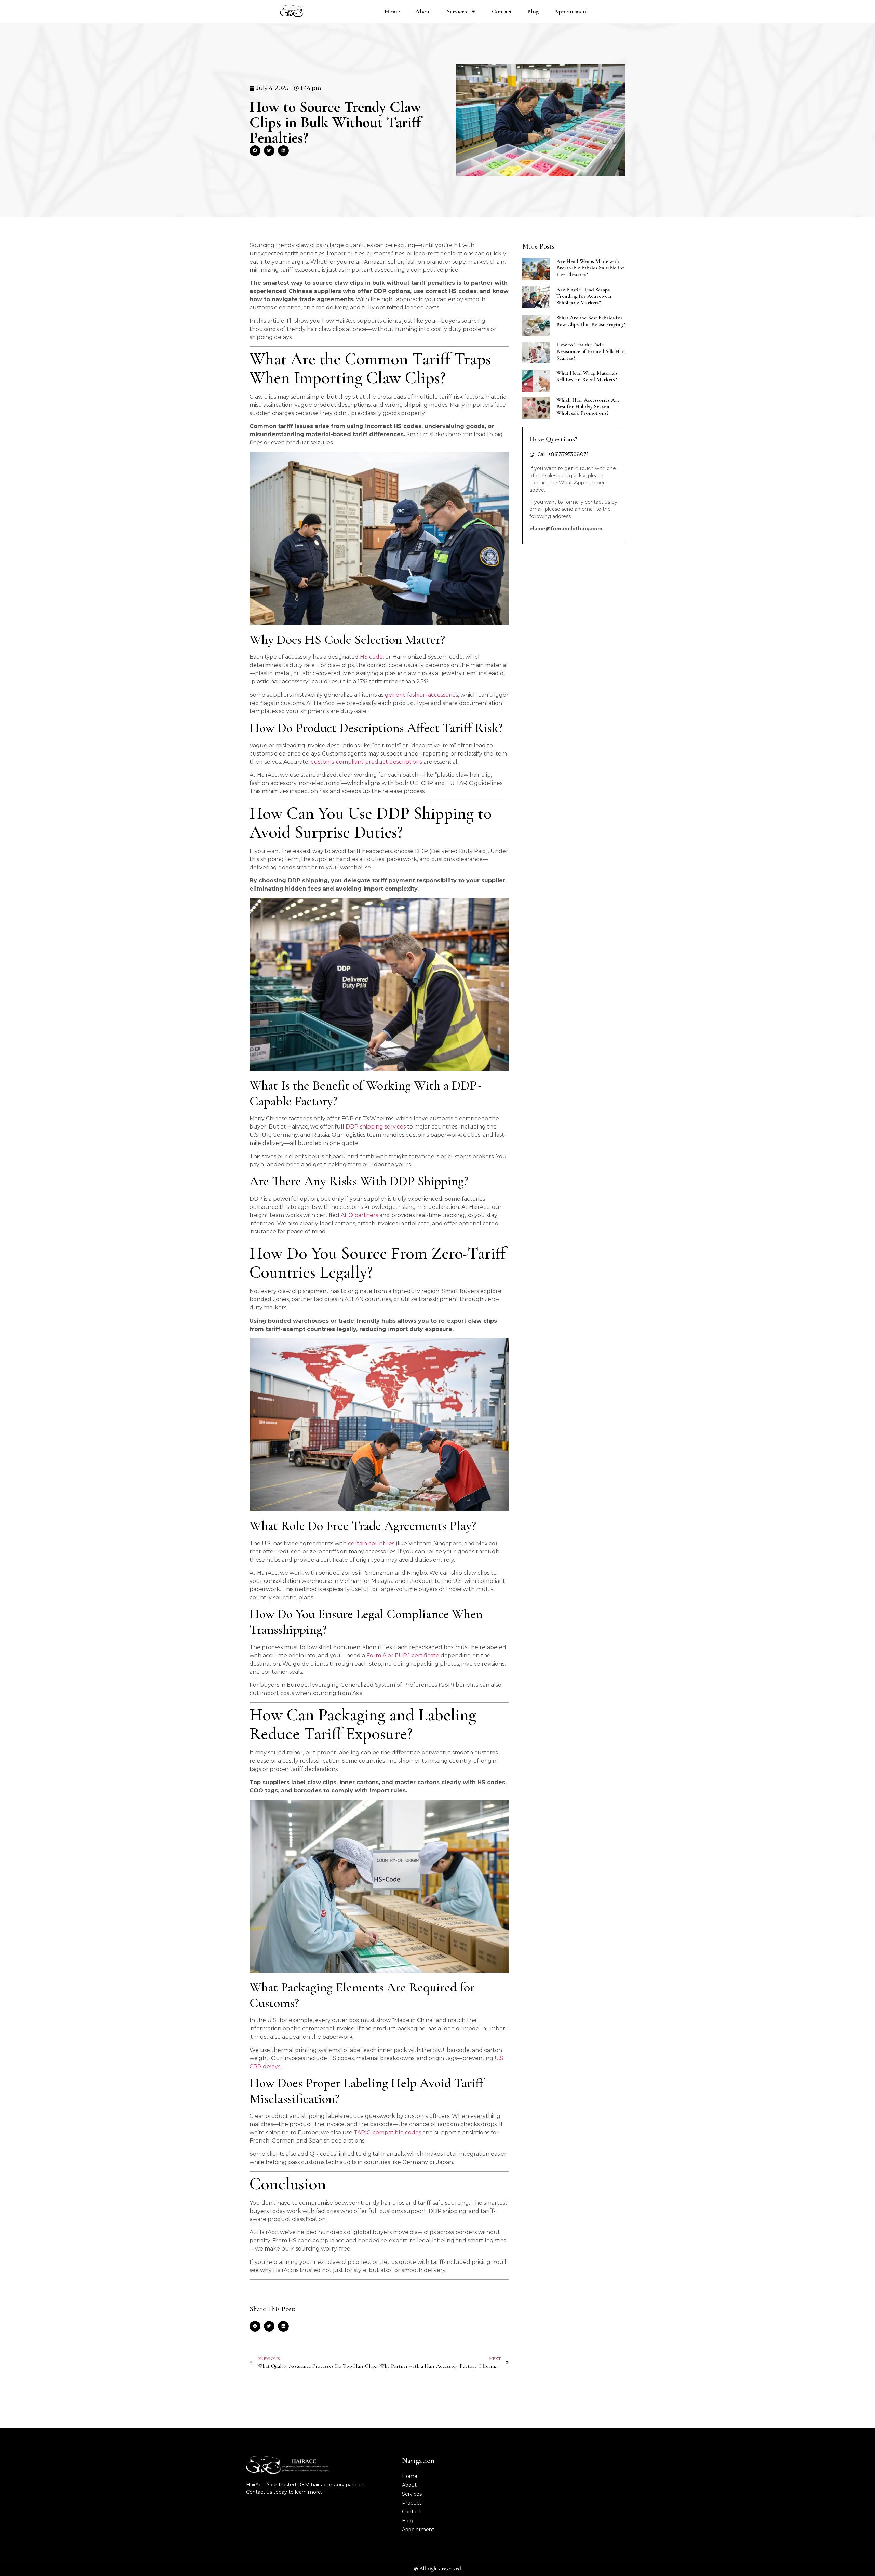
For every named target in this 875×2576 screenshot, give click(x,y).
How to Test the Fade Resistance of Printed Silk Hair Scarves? (591, 351)
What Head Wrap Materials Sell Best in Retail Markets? (587, 376)
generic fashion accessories (421, 695)
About (423, 11)
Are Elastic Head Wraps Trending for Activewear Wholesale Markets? (584, 296)
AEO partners (359, 1215)
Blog (533, 11)
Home (392, 11)
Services (457, 11)
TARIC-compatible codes (387, 2132)
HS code (371, 657)
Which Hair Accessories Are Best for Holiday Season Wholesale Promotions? (588, 406)
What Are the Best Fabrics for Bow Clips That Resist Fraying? (591, 321)
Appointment (571, 11)
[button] (255, 151)
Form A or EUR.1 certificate (403, 1656)
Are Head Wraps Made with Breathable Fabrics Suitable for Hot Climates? (590, 268)
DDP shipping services (376, 1127)
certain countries (371, 1543)
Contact (502, 11)
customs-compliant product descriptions (366, 762)
